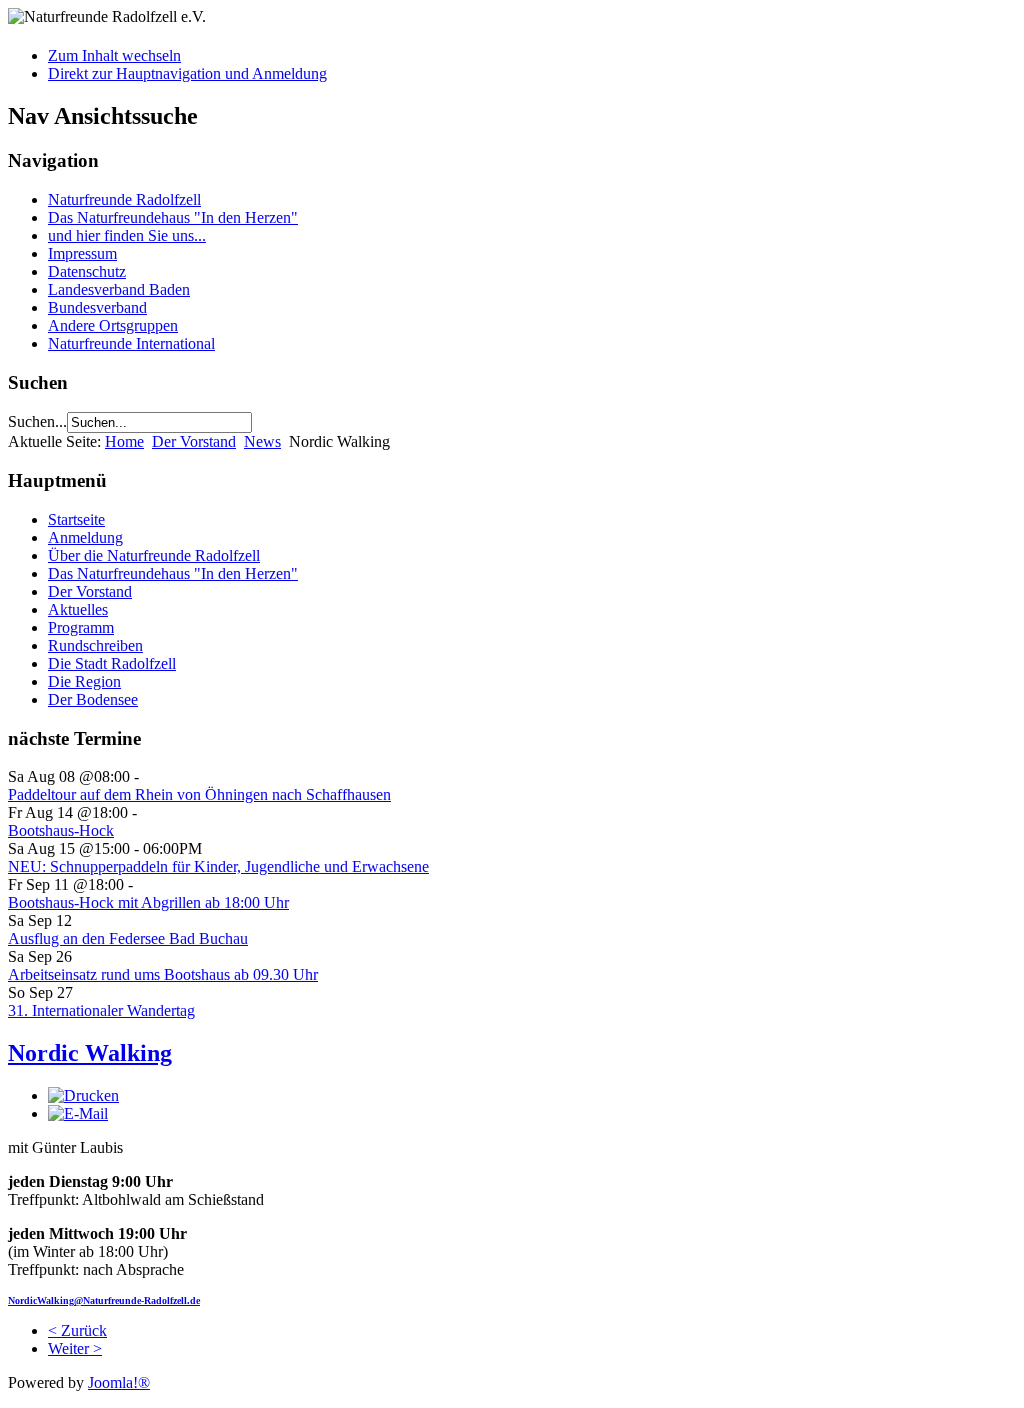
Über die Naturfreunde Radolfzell (154, 555)
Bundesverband (97, 307)
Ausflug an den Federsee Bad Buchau (128, 938)
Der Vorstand (194, 441)
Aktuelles (78, 609)
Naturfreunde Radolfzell (124, 199)
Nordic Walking (90, 1053)
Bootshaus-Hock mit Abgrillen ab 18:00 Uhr (148, 902)
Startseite (76, 519)
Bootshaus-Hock (61, 830)
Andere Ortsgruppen (113, 325)
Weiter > (75, 1348)
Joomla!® (119, 1382)
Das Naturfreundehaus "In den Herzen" (173, 217)
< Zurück (77, 1330)
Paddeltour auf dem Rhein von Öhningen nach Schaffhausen (199, 794)
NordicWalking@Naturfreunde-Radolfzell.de (104, 1300)
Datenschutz (87, 271)
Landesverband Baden (119, 289)
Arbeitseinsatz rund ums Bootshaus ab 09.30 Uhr (163, 974)
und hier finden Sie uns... (127, 235)
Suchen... (37, 421)
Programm (81, 627)
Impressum (82, 253)
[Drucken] (83, 1095)
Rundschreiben (95, 645)
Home (124, 441)
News (262, 441)
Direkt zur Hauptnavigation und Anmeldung (187, 73)
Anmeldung (85, 537)
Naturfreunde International (131, 343)
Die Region (84, 681)
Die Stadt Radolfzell (112, 663)
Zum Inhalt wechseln (114, 55)
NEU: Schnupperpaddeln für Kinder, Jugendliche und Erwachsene (218, 866)
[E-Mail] (78, 1113)
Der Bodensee (93, 699)
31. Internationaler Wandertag (101, 1010)
